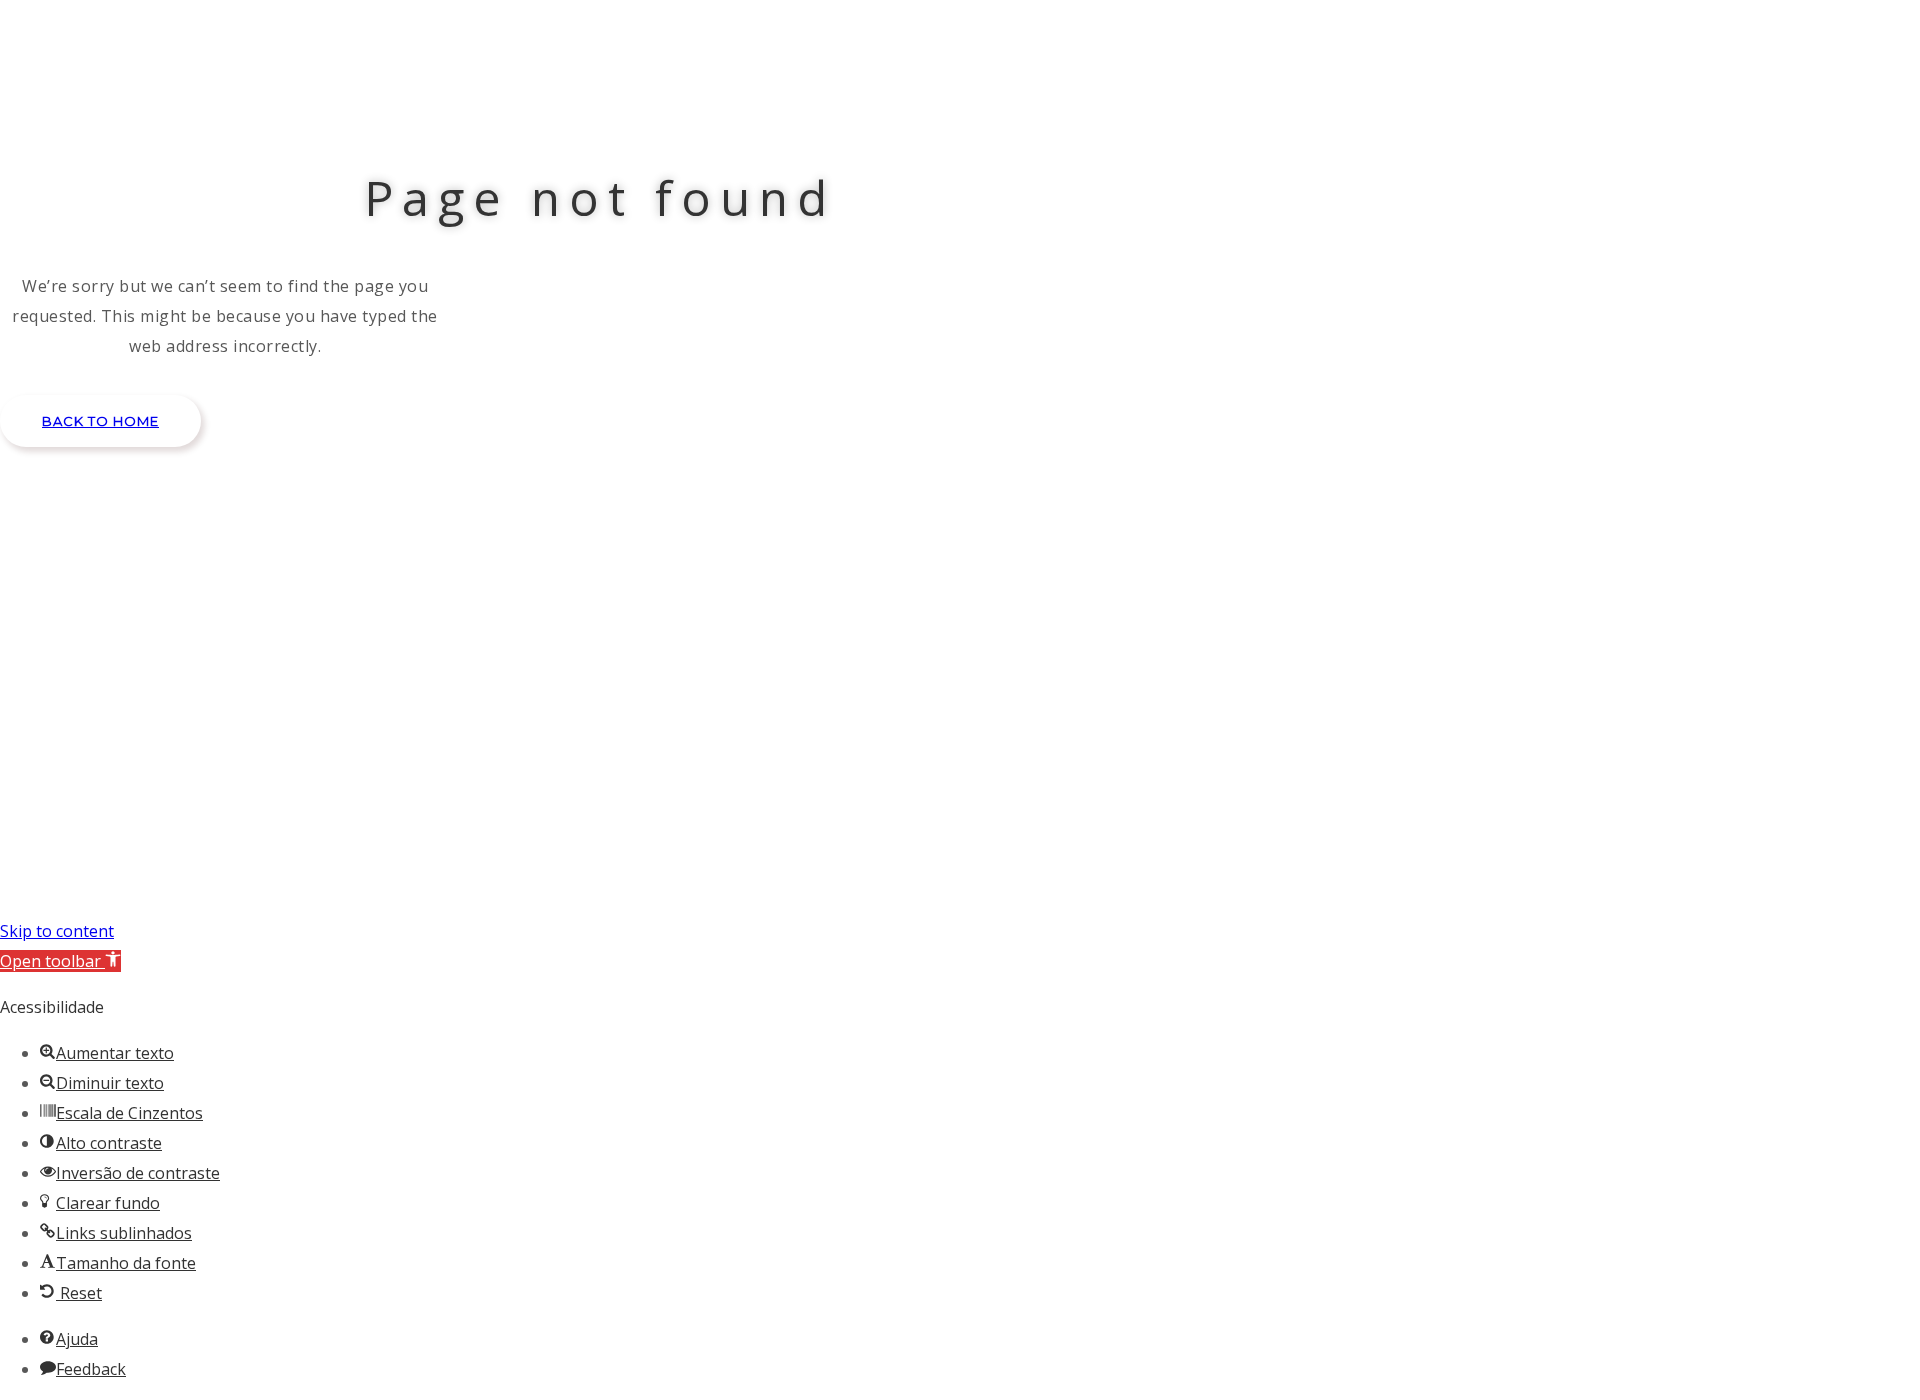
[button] (100, 421)
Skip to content (57, 931)
